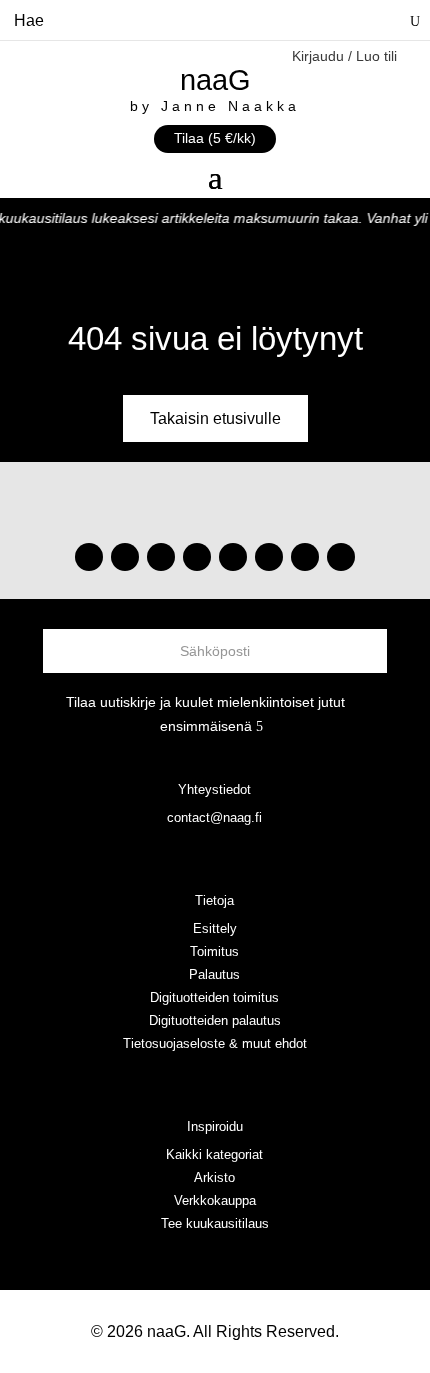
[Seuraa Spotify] (233, 557)
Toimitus (214, 951)
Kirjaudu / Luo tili (344, 56)
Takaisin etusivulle (215, 418)
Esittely (215, 928)
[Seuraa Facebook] (197, 557)
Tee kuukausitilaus (215, 1223)
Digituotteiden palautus (215, 1020)
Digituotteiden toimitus (214, 997)
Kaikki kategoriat (214, 1154)
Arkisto (214, 1177)
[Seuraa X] (305, 557)
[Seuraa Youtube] (161, 557)
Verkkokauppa (215, 1200)
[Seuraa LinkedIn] (341, 557)
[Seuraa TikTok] (125, 557)
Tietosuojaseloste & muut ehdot (215, 1043)
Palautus (214, 974)
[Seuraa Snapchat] (269, 557)
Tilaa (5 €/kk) (215, 138)
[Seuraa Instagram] (89, 557)
